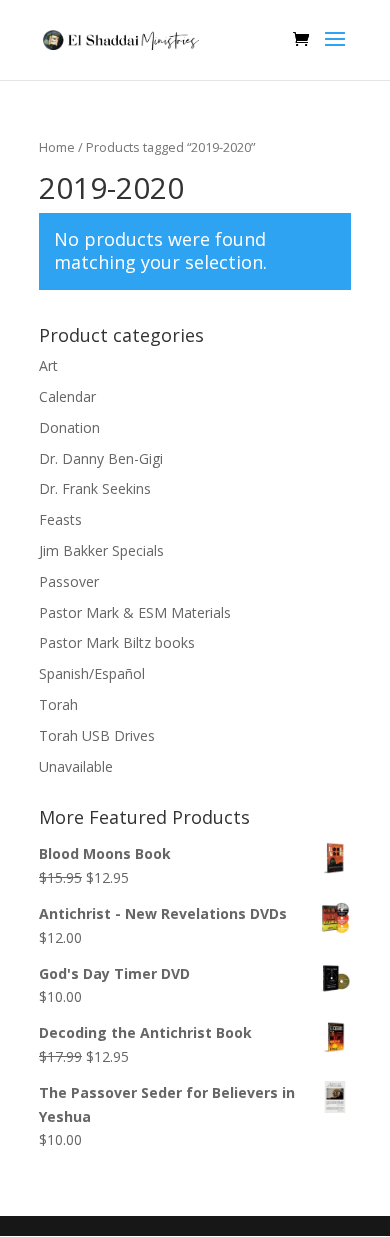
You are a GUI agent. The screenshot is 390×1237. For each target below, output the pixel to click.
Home (57, 147)
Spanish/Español (92, 673)
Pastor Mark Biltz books (117, 642)
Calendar (67, 396)
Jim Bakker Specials (101, 550)
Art (48, 365)
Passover (69, 581)
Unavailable (76, 766)
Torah (58, 704)
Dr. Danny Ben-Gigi (101, 458)
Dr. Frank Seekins (95, 488)
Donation (69, 427)
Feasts (60, 519)
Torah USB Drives (97, 735)
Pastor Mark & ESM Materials (135, 612)
